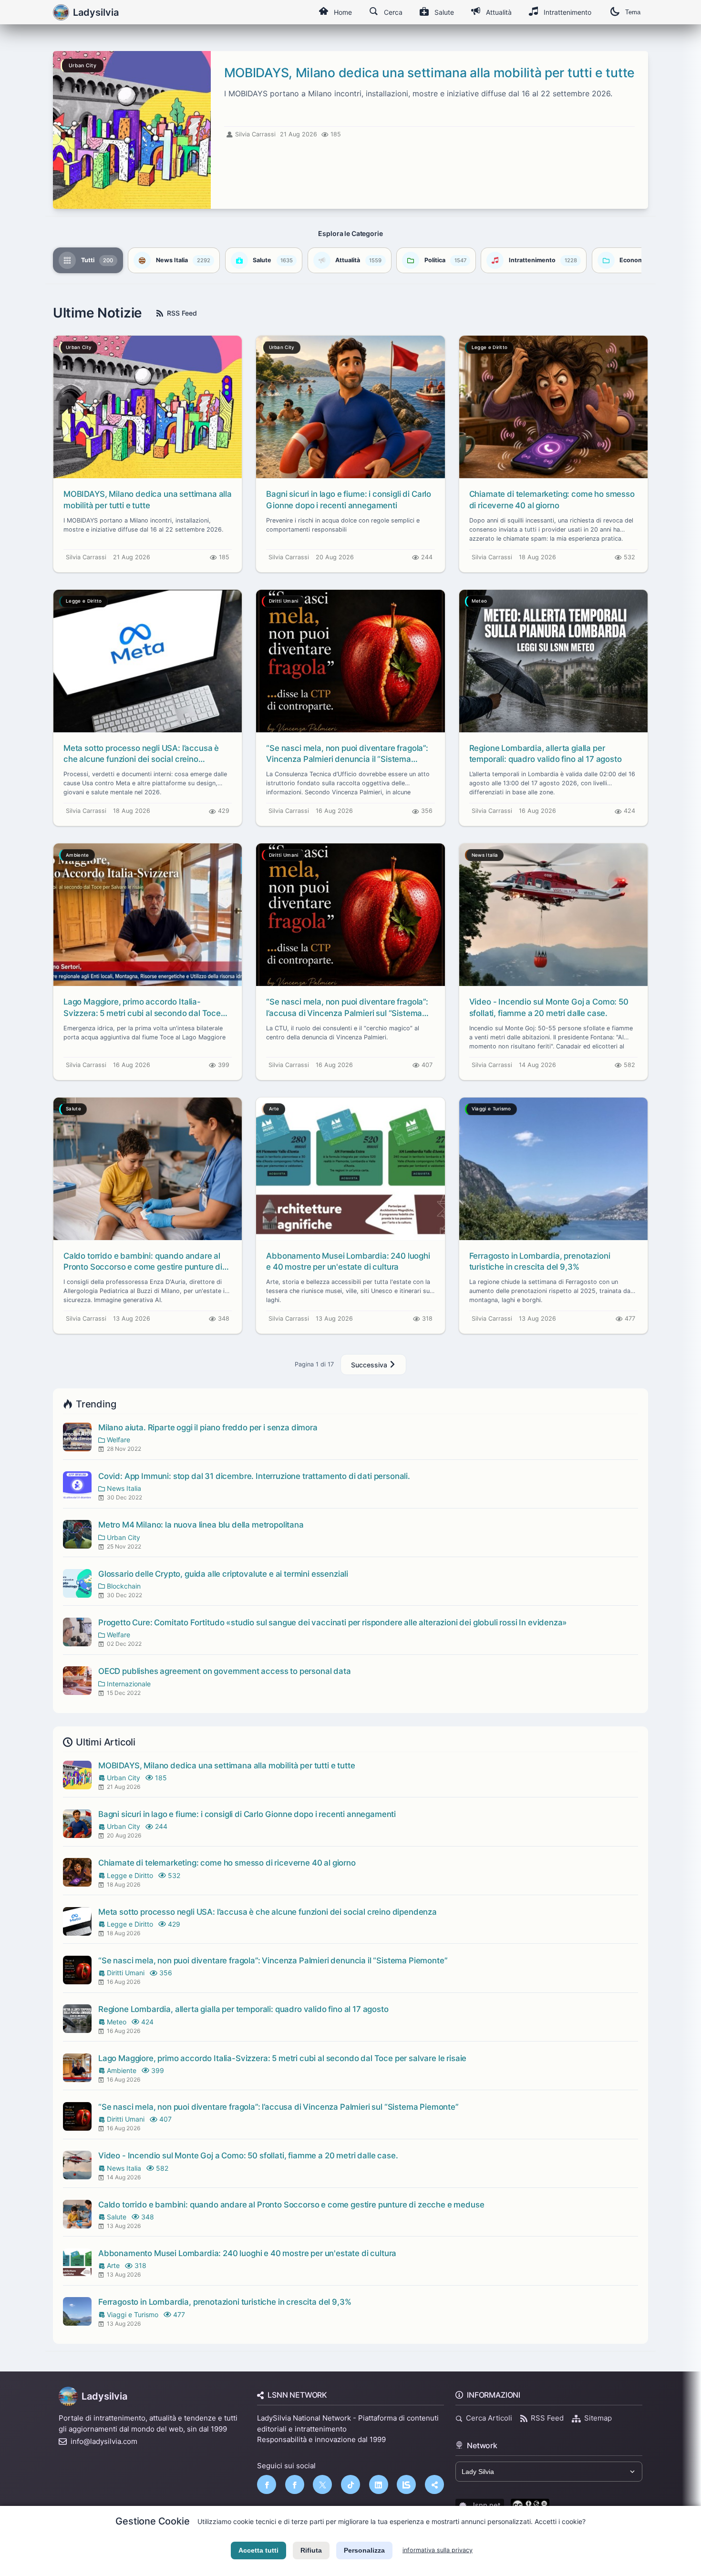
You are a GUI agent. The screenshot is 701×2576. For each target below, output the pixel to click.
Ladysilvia (104, 2396)
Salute (444, 12)
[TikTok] (350, 2484)
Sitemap (598, 2418)
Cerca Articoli (489, 2418)
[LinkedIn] (379, 2484)
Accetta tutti (258, 2550)
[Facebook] (267, 2484)
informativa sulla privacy (438, 2550)
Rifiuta (311, 2550)
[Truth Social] (434, 2484)
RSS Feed (182, 313)
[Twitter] (322, 2484)
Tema (633, 12)
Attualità (499, 12)
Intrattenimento (567, 12)
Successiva (370, 1365)
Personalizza (364, 2550)
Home (343, 12)
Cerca (393, 12)
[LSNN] (406, 2484)
